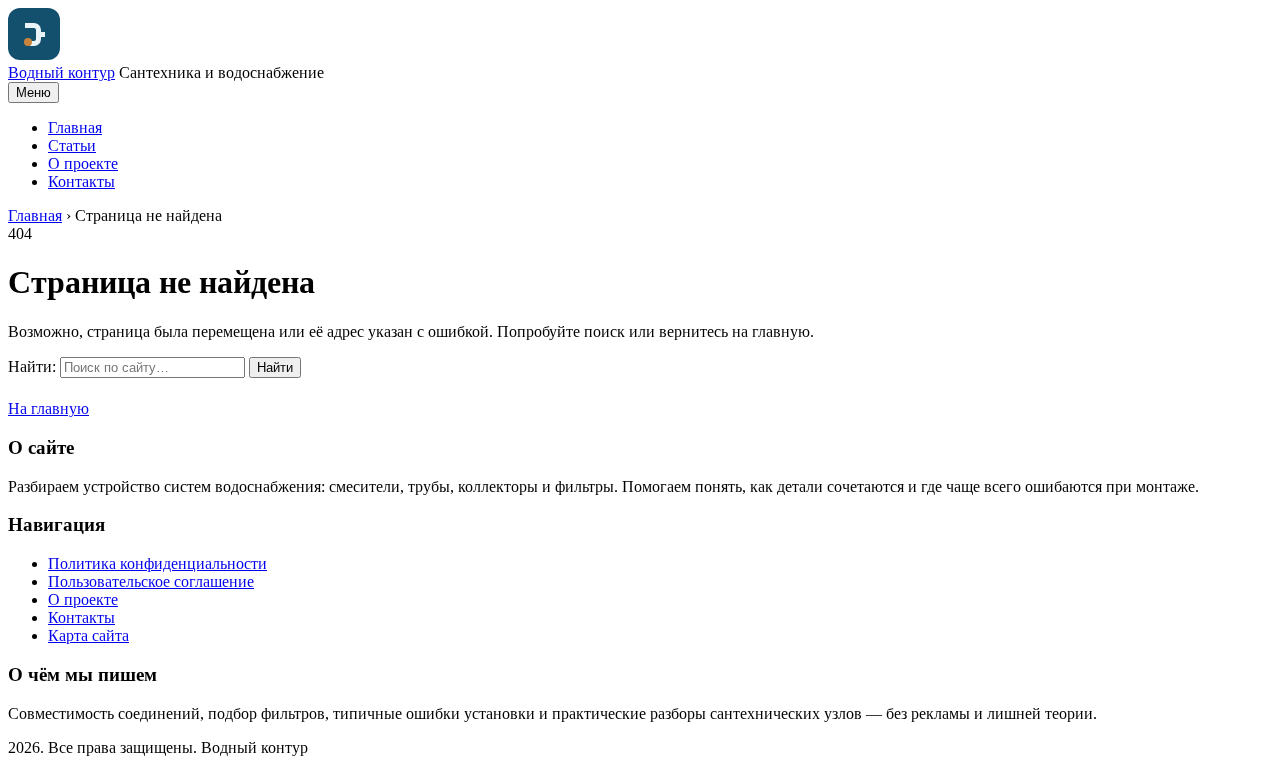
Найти (275, 367)
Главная (75, 127)
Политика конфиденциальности (157, 563)
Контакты (81, 181)
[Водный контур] (34, 54)
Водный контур (61, 72)
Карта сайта (88, 635)
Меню (33, 92)
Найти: (32, 366)
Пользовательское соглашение (151, 581)
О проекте (83, 163)
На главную (48, 408)
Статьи (72, 145)
